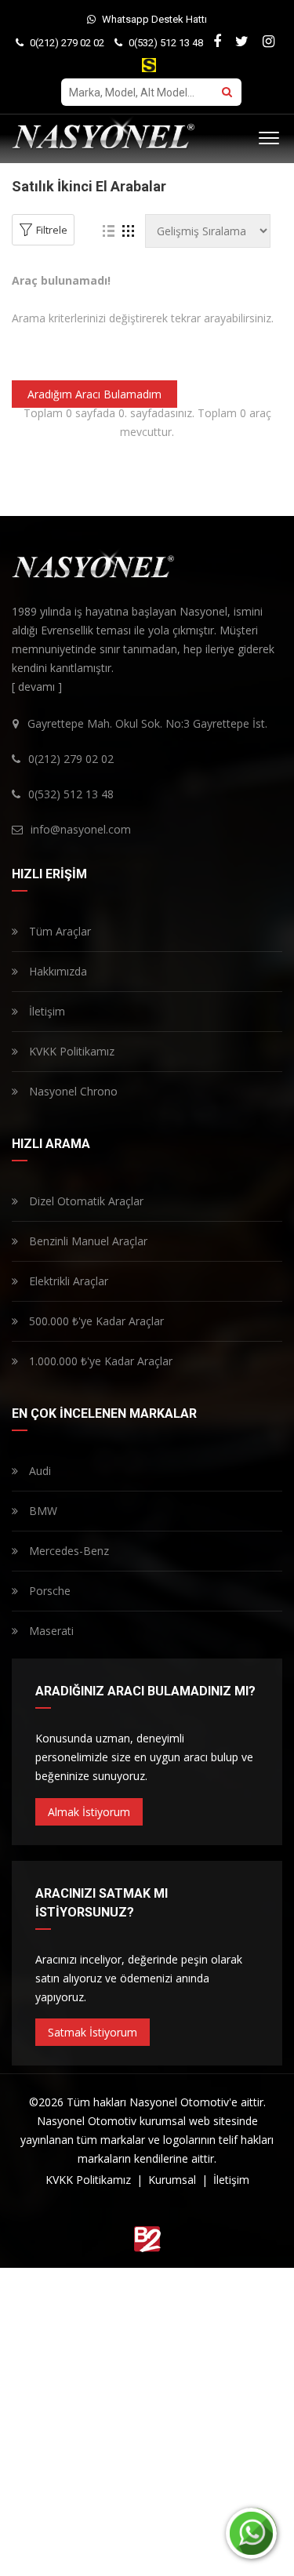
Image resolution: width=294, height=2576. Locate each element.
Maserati (50, 1631)
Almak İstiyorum (89, 1812)
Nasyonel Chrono (72, 1091)
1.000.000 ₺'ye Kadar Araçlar (99, 1361)
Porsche (48, 1591)
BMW (42, 1511)
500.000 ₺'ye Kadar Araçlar (95, 1321)
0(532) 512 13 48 (165, 43)
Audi (38, 1471)
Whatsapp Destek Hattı (153, 19)
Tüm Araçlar (58, 931)
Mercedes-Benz (67, 1551)
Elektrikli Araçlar (67, 1281)
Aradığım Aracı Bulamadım (94, 394)
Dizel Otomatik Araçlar (85, 1201)
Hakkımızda (56, 971)
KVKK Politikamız (70, 1051)
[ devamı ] (37, 687)
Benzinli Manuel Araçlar (87, 1241)
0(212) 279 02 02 (66, 43)
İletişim (45, 1011)
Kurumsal (174, 2180)
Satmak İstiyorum (93, 2032)
